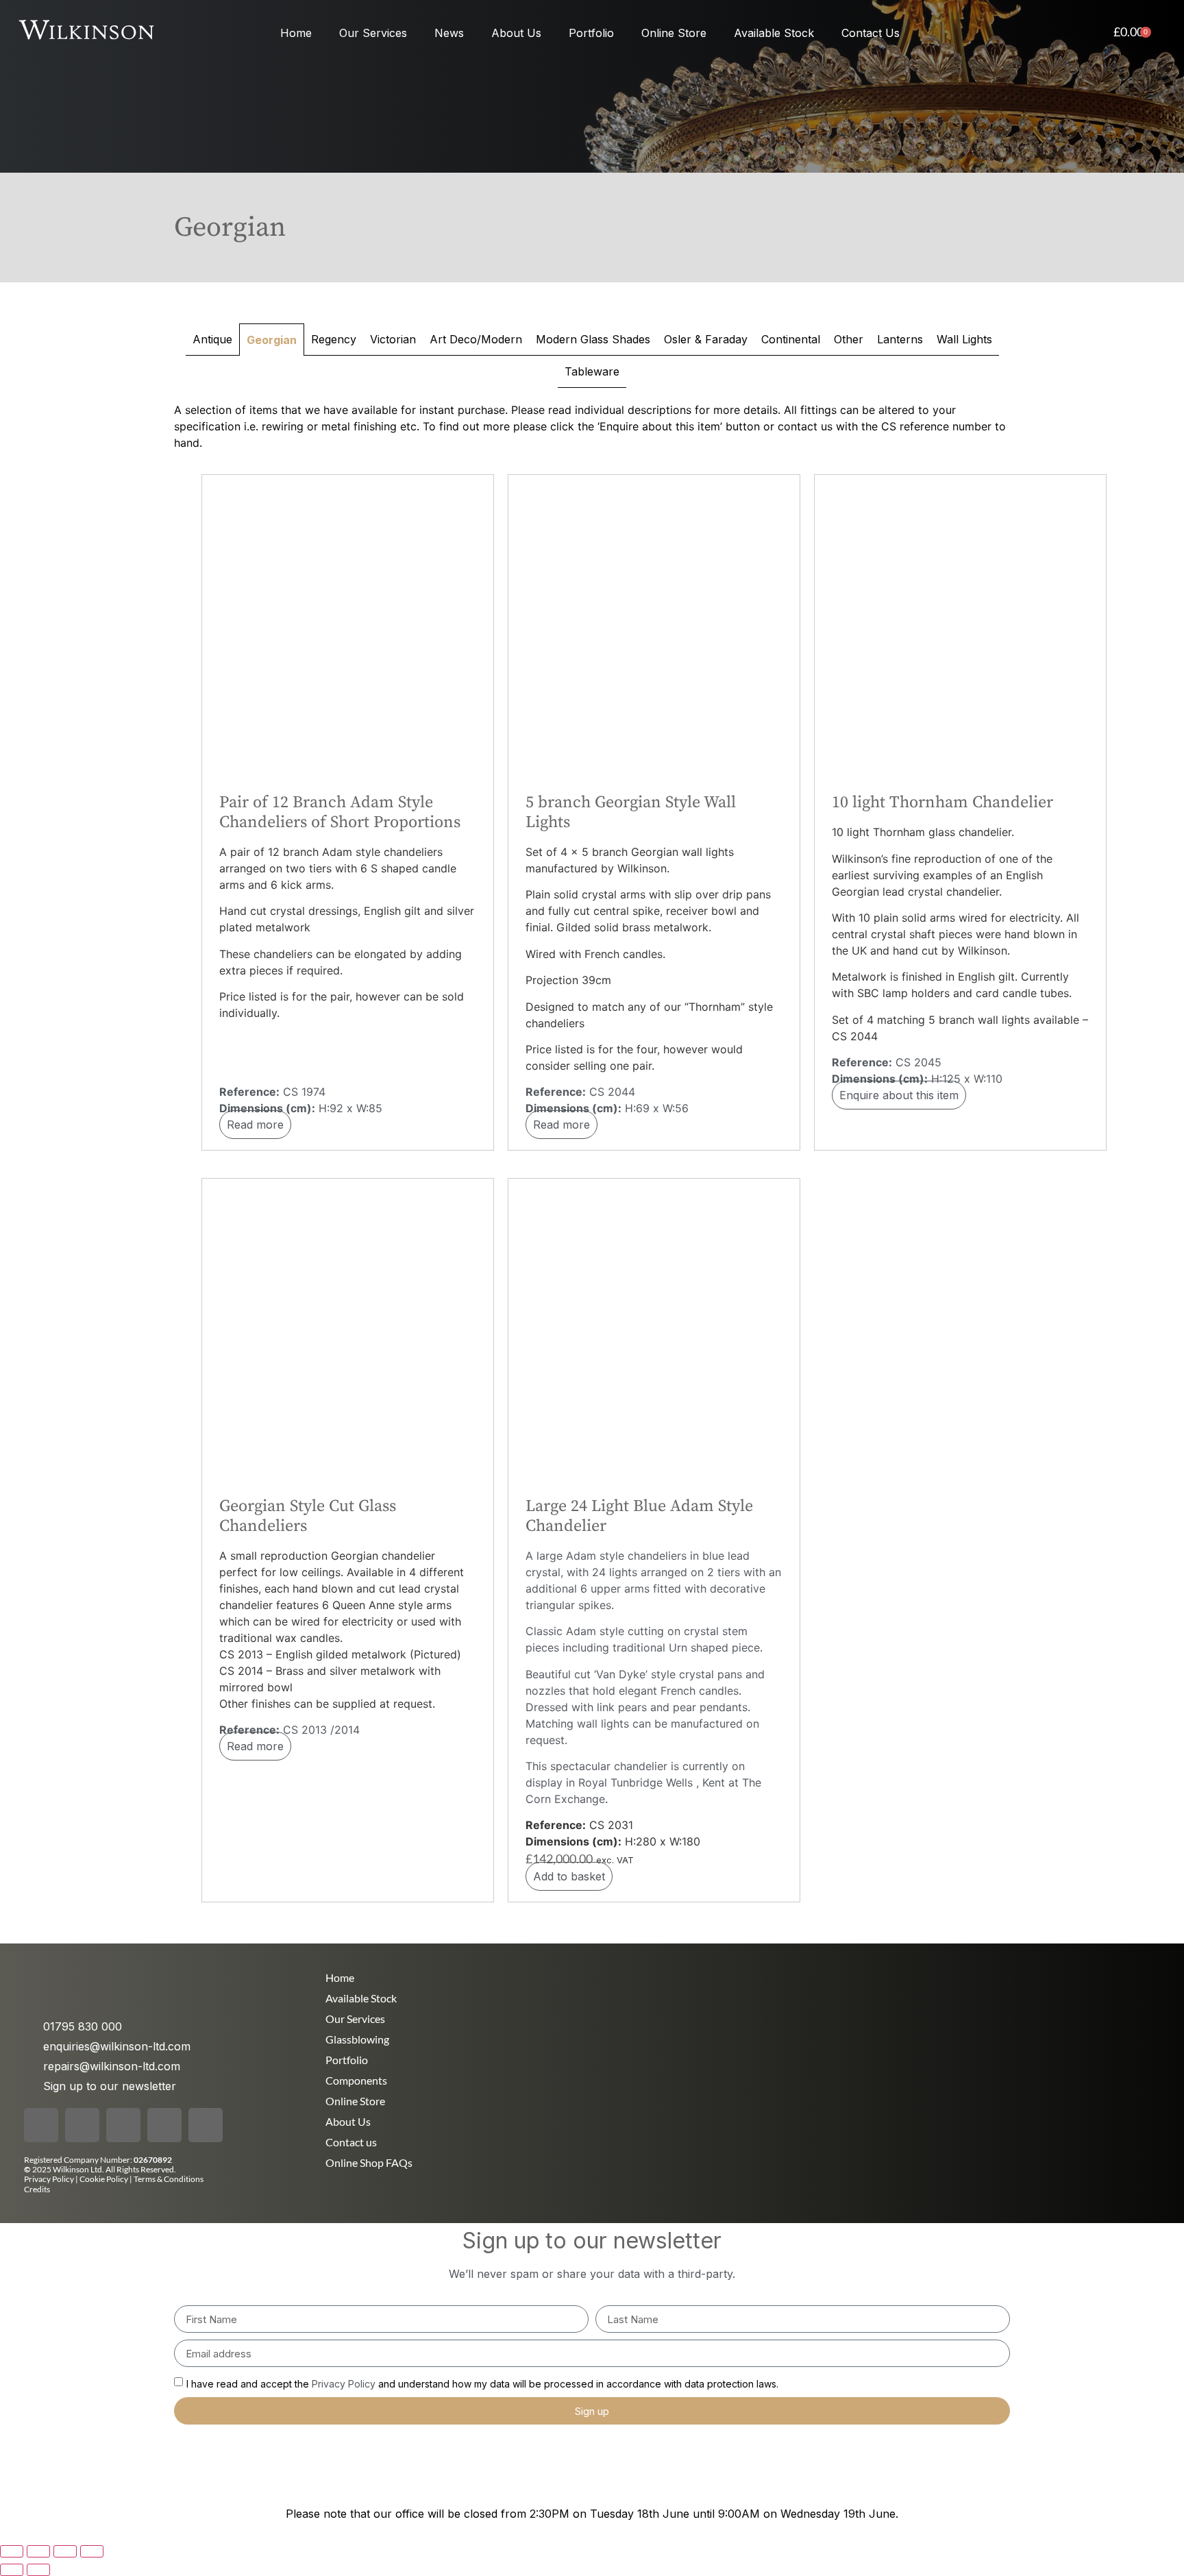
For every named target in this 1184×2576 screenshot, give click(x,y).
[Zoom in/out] (12, 2551)
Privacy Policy (49, 2179)
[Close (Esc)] (92, 2551)
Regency (334, 339)
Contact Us (871, 33)
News (449, 33)
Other (849, 339)
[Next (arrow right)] (38, 2570)
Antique (212, 339)
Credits (37, 2189)
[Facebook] (41, 2125)
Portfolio (591, 33)
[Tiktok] (123, 2125)
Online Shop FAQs (369, 2162)
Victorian (393, 339)
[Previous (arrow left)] (12, 2570)
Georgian (272, 340)
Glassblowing (357, 2039)
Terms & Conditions (169, 2179)
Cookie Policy (104, 2179)
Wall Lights (964, 339)
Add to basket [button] (569, 1876)
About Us (516, 33)
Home (296, 33)
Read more (255, 1125)
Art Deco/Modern (476, 339)
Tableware (592, 371)
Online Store (674, 33)
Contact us (351, 2142)
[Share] (65, 2551)
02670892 (153, 2160)
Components (356, 2080)
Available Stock (774, 33)
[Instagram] (82, 2125)
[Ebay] (206, 2125)
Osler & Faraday (706, 339)
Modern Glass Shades (593, 339)
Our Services (373, 33)
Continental (791, 339)
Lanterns (900, 339)
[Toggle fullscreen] (38, 2551)
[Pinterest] (164, 2125)
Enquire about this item (899, 1095)
